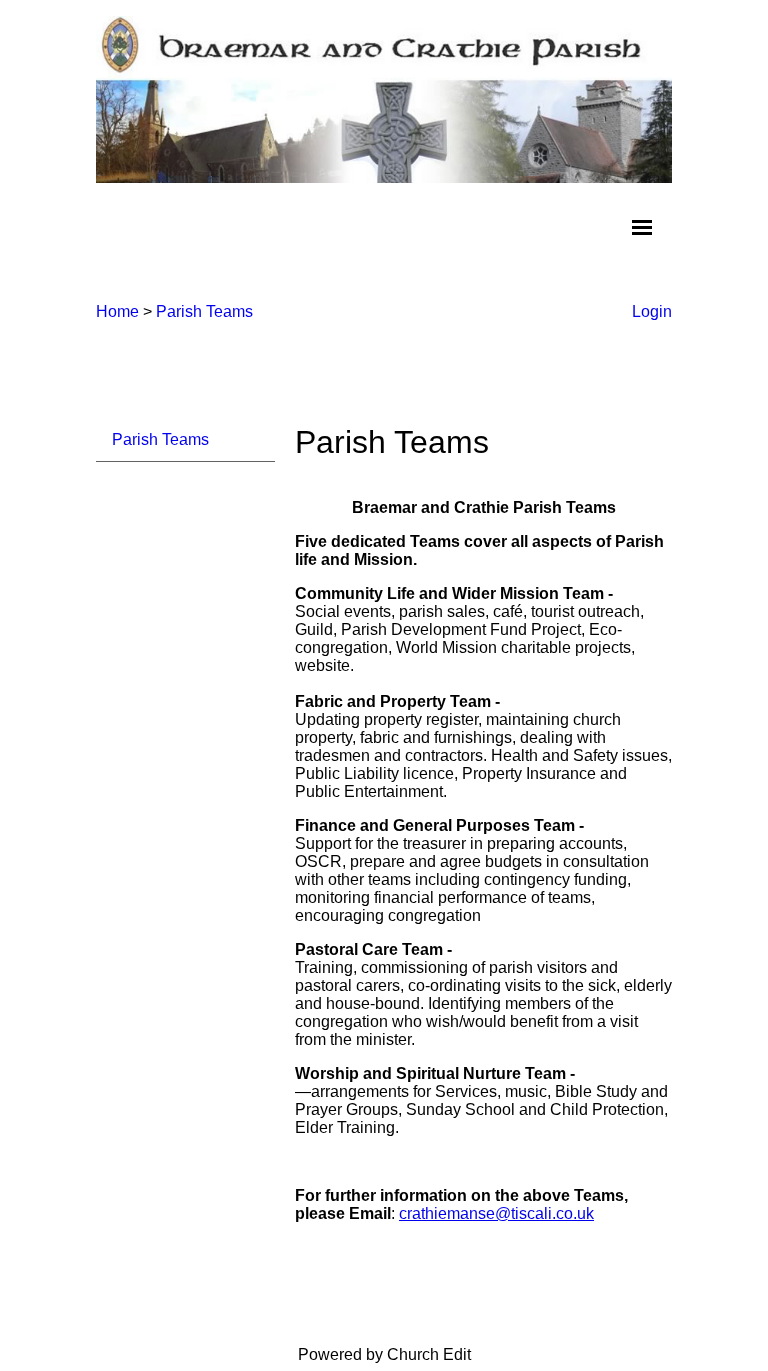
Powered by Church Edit (384, 1354)
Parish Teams (204, 311)
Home (117, 311)
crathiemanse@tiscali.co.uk (496, 1213)
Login (652, 311)
